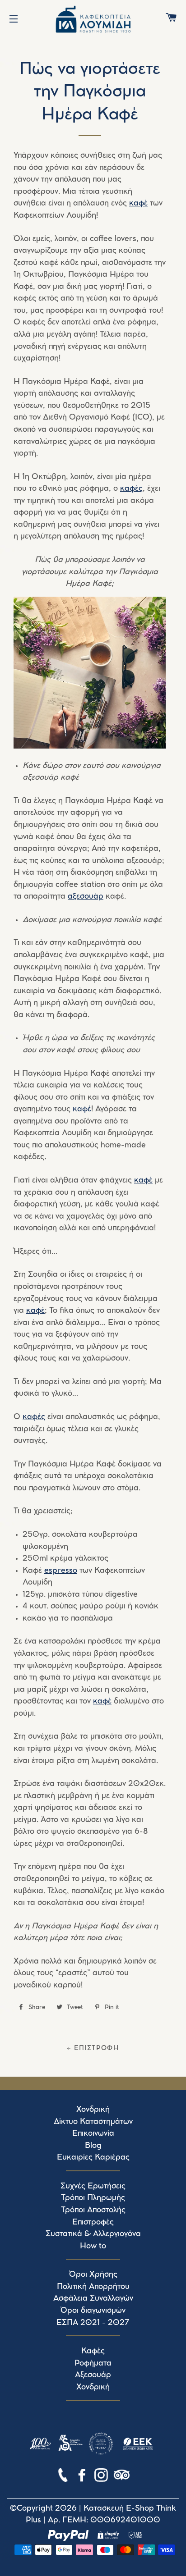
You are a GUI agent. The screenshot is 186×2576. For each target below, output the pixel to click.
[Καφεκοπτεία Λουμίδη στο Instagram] (102, 2477)
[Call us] (64, 2477)
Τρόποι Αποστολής (93, 2210)
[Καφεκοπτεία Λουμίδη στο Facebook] (83, 2477)
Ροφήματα (93, 2363)
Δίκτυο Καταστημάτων (93, 2122)
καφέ (138, 203)
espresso (61, 1571)
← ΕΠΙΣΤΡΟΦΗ (93, 2048)
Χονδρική (93, 2110)
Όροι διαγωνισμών (93, 2311)
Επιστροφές (93, 2222)
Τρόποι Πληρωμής (93, 2198)
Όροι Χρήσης (93, 2275)
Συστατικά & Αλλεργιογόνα (93, 2234)
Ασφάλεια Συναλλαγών (93, 2298)
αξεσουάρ (86, 896)
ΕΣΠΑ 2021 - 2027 (93, 2323)
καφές (131, 489)
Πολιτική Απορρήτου (93, 2287)
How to (93, 2246)
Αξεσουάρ (93, 2375)
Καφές (93, 2351)
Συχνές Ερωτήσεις (93, 2186)
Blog (93, 2146)
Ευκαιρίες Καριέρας (93, 2157)
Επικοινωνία (93, 2133)
